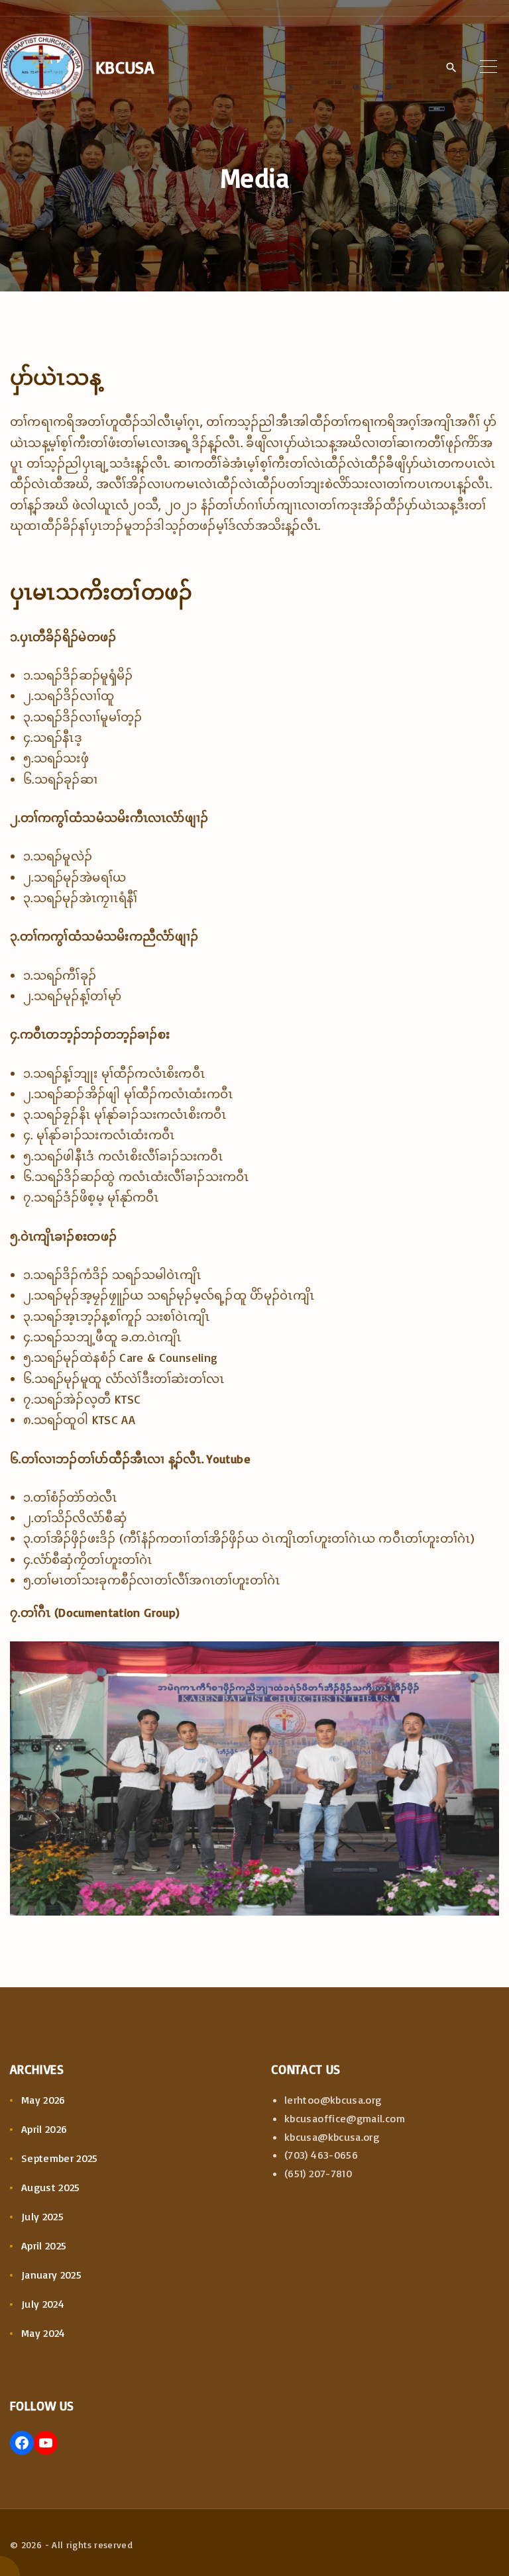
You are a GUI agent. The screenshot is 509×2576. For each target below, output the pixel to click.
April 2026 (44, 2129)
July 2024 (43, 2304)
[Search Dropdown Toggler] (451, 68)
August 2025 (51, 2187)
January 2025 (51, 2275)
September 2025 (60, 2158)
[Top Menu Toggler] (488, 67)
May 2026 (43, 2100)
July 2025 (42, 2216)
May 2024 (43, 2333)
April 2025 (44, 2245)
